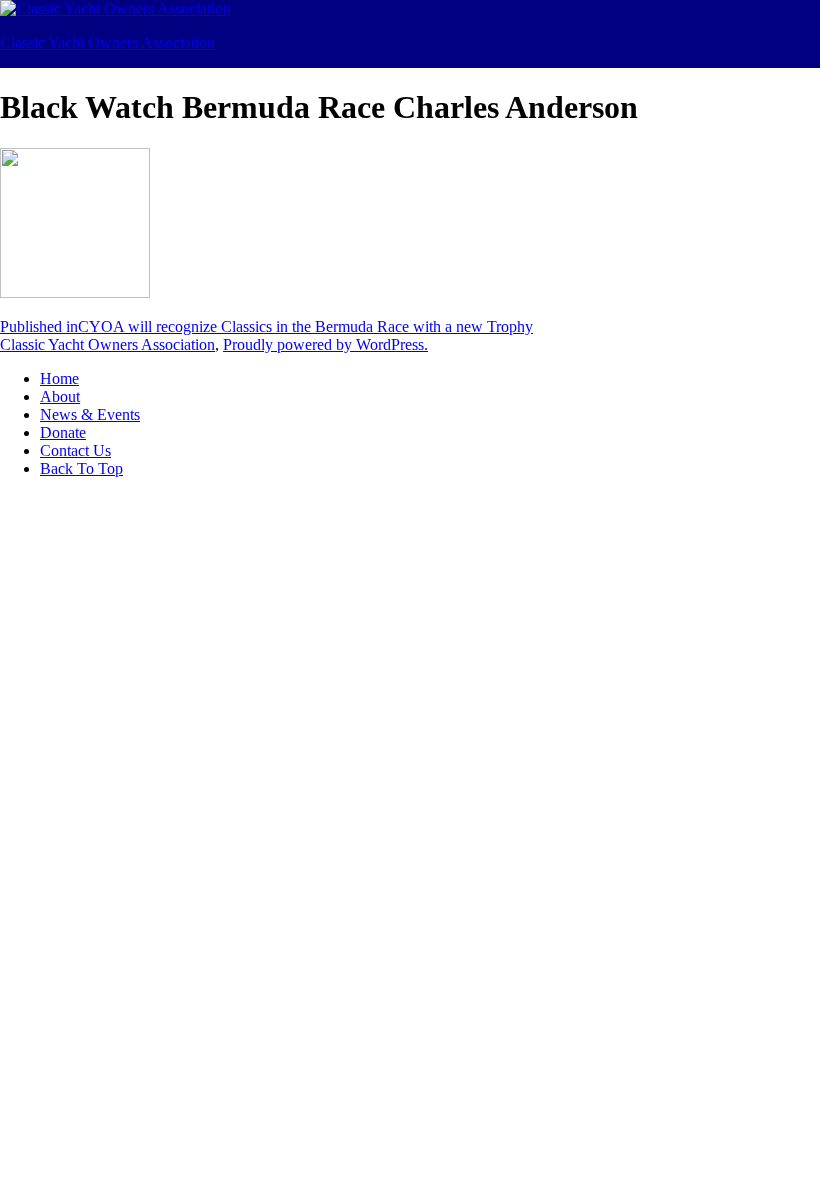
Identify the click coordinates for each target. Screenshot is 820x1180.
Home (59, 378)
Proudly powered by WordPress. (325, 344)
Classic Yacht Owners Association (107, 42)
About (60, 396)
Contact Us (75, 450)
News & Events (90, 414)
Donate (63, 432)
